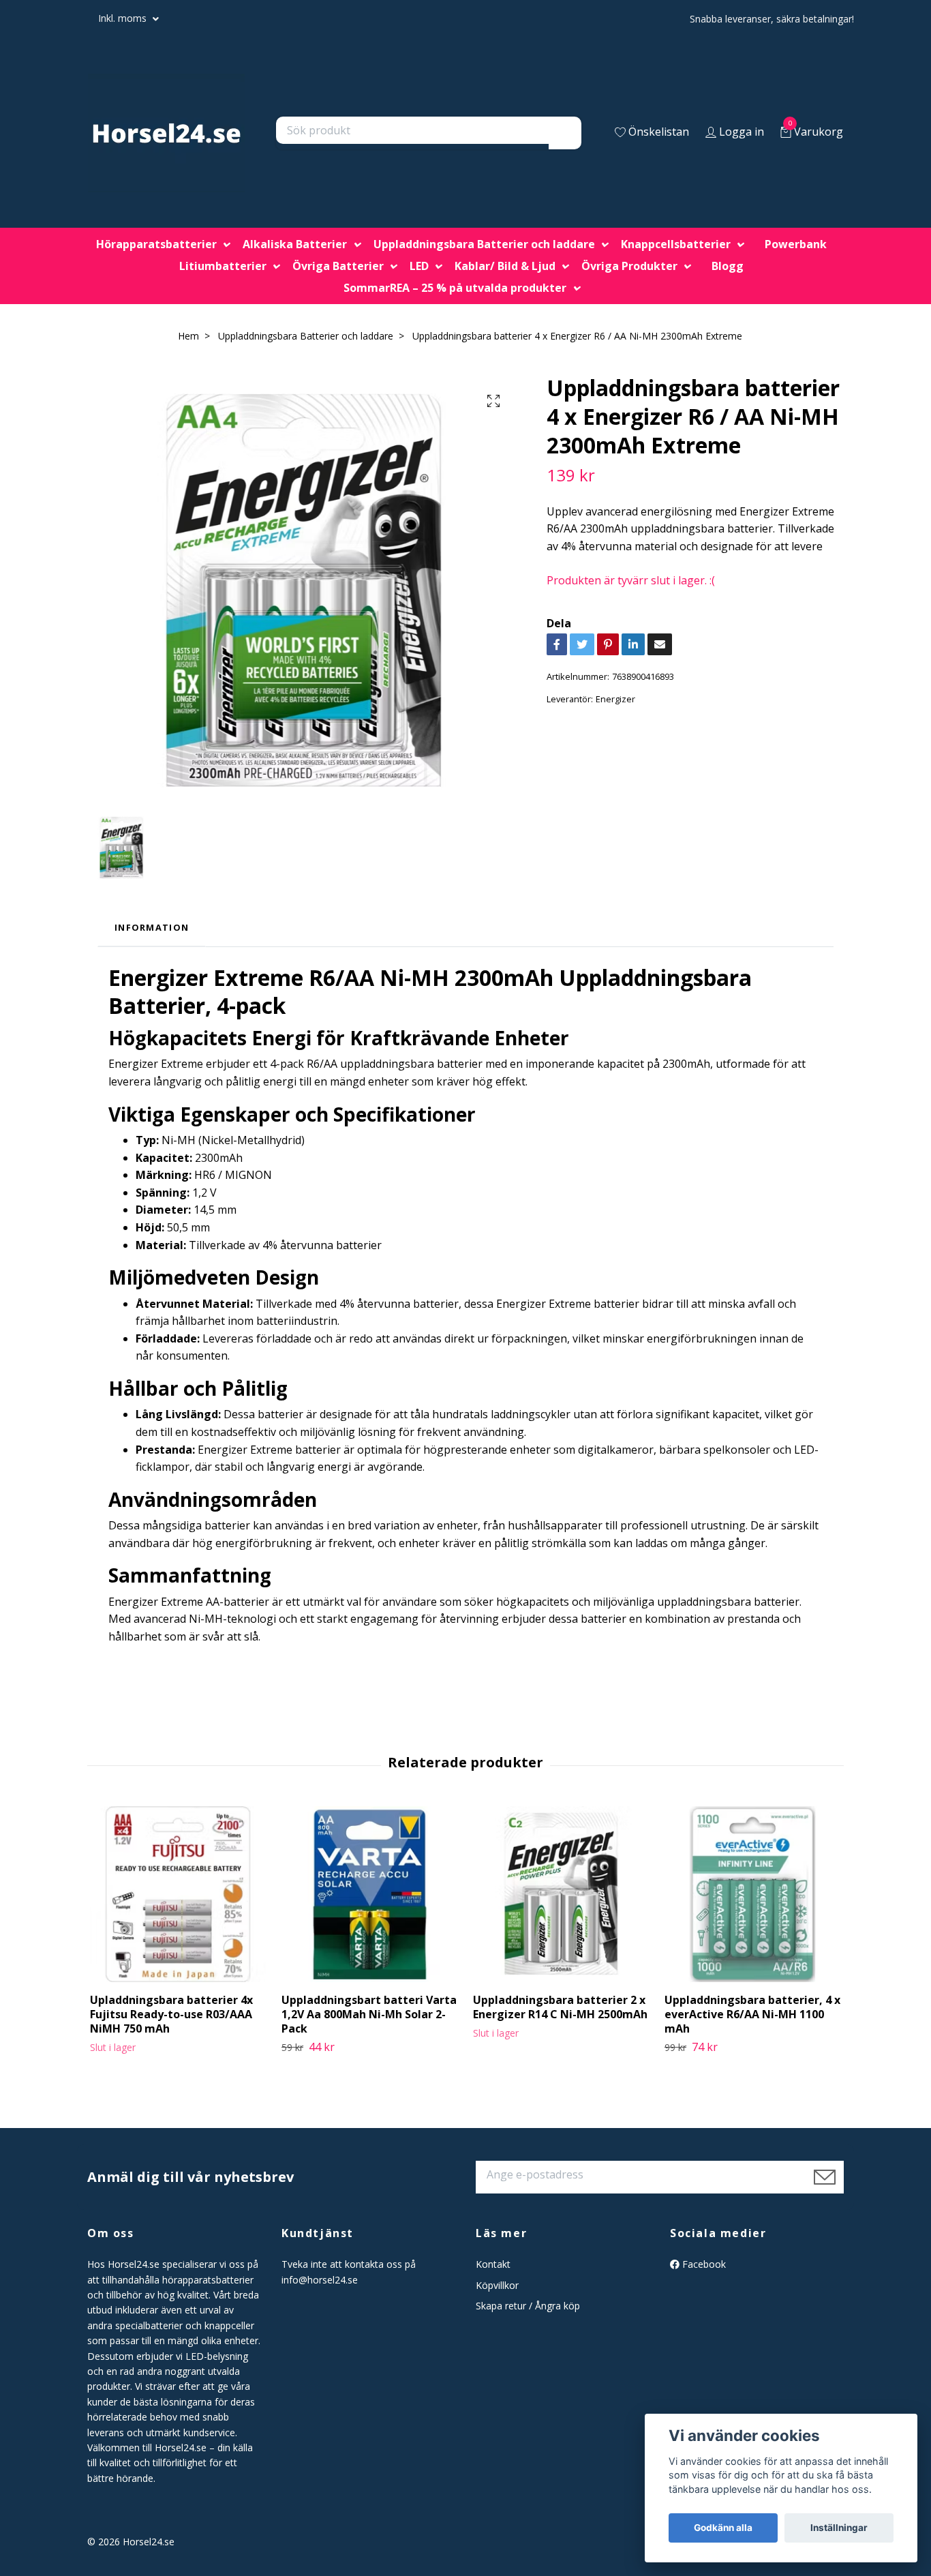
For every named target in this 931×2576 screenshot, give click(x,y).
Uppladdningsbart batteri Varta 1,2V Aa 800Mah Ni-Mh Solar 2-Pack (369, 2014)
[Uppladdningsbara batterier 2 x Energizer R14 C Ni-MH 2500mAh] (561, 1894)
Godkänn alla (723, 2528)
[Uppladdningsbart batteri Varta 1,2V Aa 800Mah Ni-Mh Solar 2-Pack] (369, 1894)
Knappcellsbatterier (676, 244)
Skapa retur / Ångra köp (528, 2306)
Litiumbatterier (223, 266)
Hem (188, 336)
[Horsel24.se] (166, 133)
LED (419, 266)
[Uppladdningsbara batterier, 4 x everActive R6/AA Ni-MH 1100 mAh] (752, 1894)
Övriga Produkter (629, 266)
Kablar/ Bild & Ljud (505, 266)
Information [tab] (152, 927)
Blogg (728, 266)
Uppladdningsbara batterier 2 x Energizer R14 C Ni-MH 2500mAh (560, 2007)
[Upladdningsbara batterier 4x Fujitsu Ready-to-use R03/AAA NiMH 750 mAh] (178, 1894)
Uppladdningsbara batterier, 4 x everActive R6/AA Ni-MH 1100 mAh (752, 2014)
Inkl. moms (124, 18)
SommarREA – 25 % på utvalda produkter (455, 288)
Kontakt (493, 2264)
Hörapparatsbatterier (156, 244)
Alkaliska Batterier (295, 244)
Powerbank (796, 244)
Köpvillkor (497, 2285)
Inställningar (839, 2528)
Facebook (703, 2264)
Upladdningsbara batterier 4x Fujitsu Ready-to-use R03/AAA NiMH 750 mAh (171, 2014)
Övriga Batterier (338, 266)
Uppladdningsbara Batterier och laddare (484, 244)
